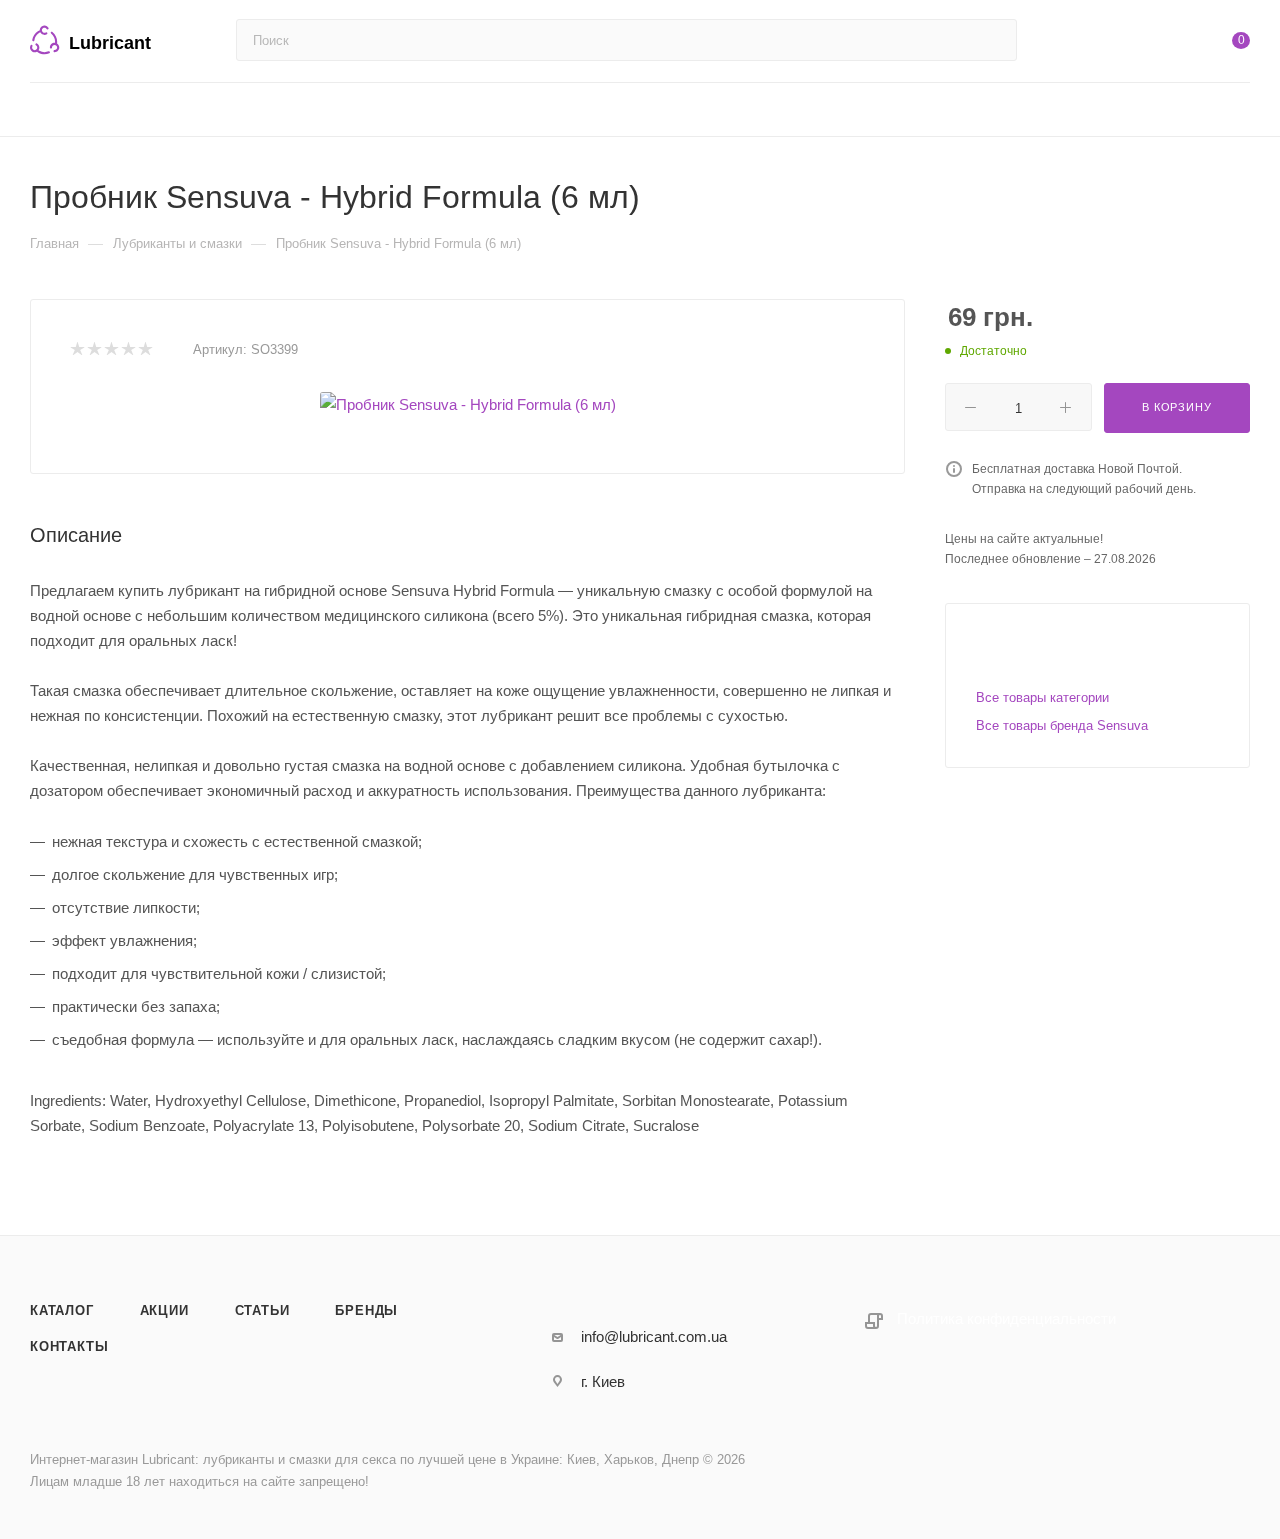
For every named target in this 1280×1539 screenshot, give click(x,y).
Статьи (262, 1310)
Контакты (69, 1346)
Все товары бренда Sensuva (1062, 725)
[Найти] (992, 40)
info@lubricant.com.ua (654, 1336)
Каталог (62, 1310)
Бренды (366, 1310)
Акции (164, 1310)
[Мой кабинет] (1160, 44)
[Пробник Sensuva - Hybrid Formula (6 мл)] (468, 404)
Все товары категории (1042, 697)
